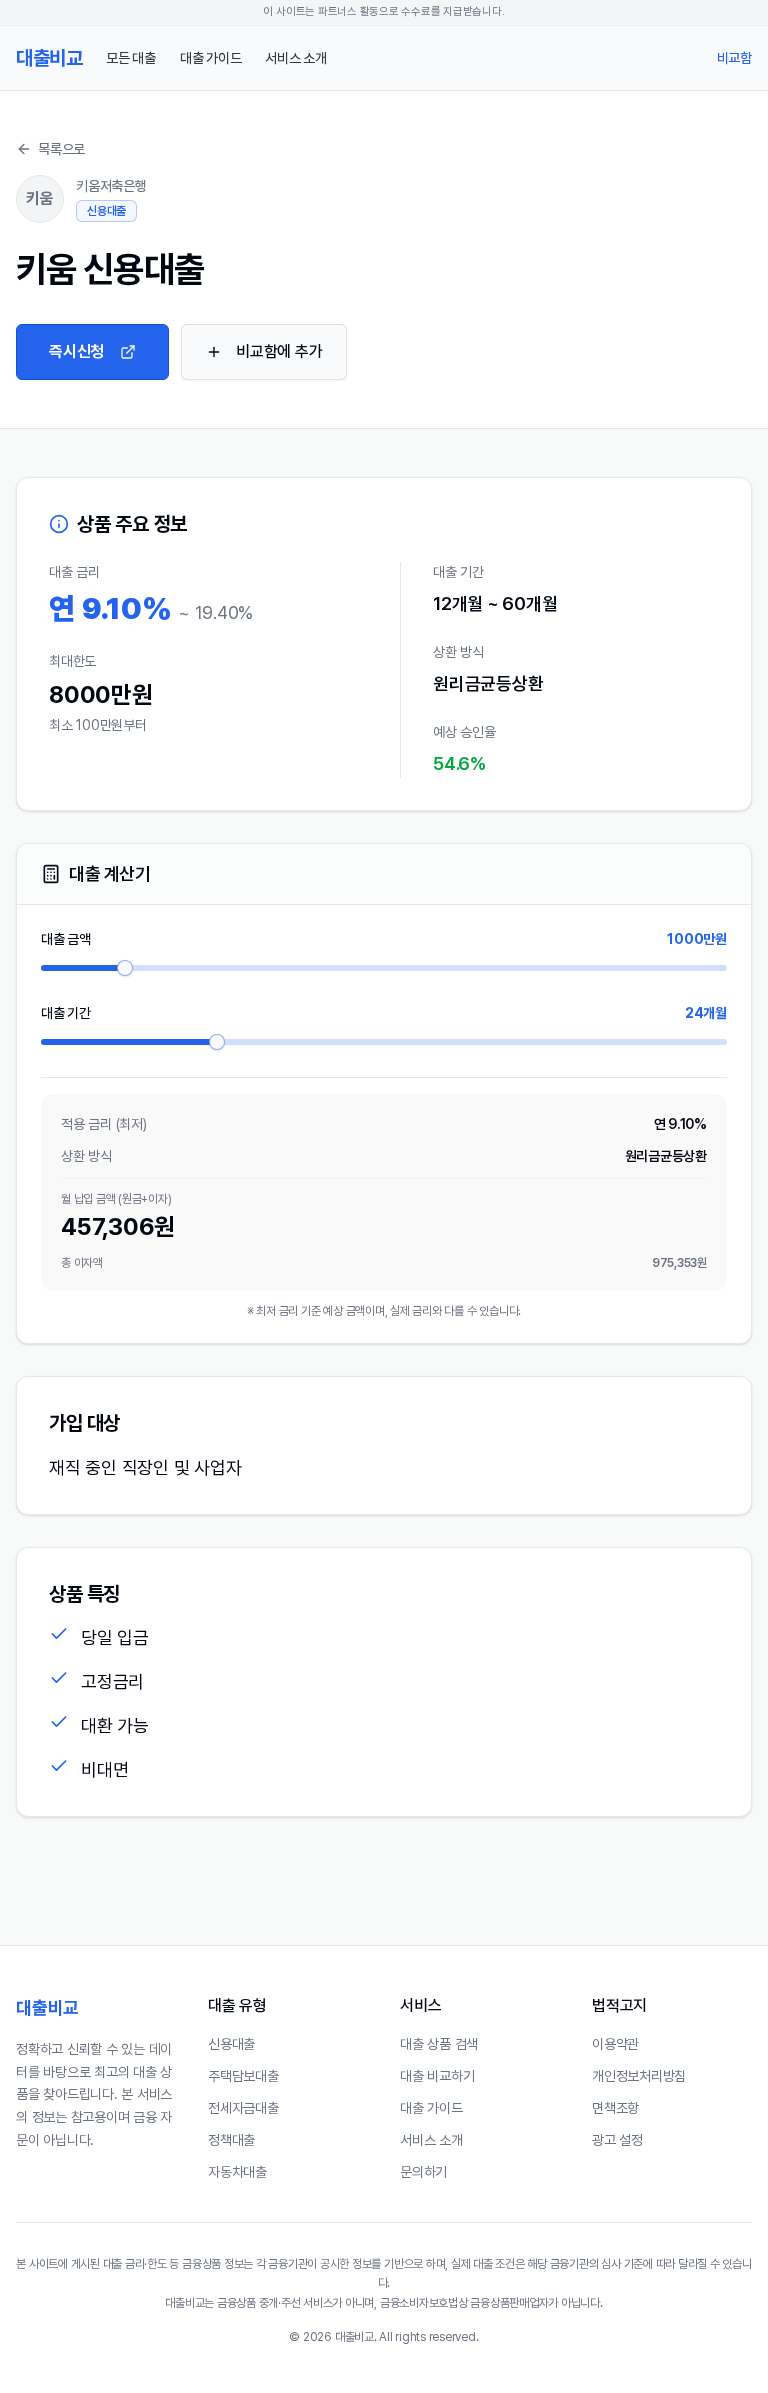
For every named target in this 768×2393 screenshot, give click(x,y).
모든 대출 (131, 58)
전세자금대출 (243, 2108)
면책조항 (615, 2108)
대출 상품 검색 (439, 2044)
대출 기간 (66, 1013)
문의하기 (423, 2172)
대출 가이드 (211, 58)
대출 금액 (66, 939)
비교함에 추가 (279, 351)
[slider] (125, 968)
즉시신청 (76, 351)
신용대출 (231, 2044)
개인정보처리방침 (639, 2076)
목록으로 (61, 149)
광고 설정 (617, 2140)
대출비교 (47, 2007)
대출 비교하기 (437, 2076)
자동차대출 (237, 2172)
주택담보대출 (243, 2076)
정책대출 (231, 2140)
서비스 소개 (296, 58)
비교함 (734, 58)
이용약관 (615, 2044)
